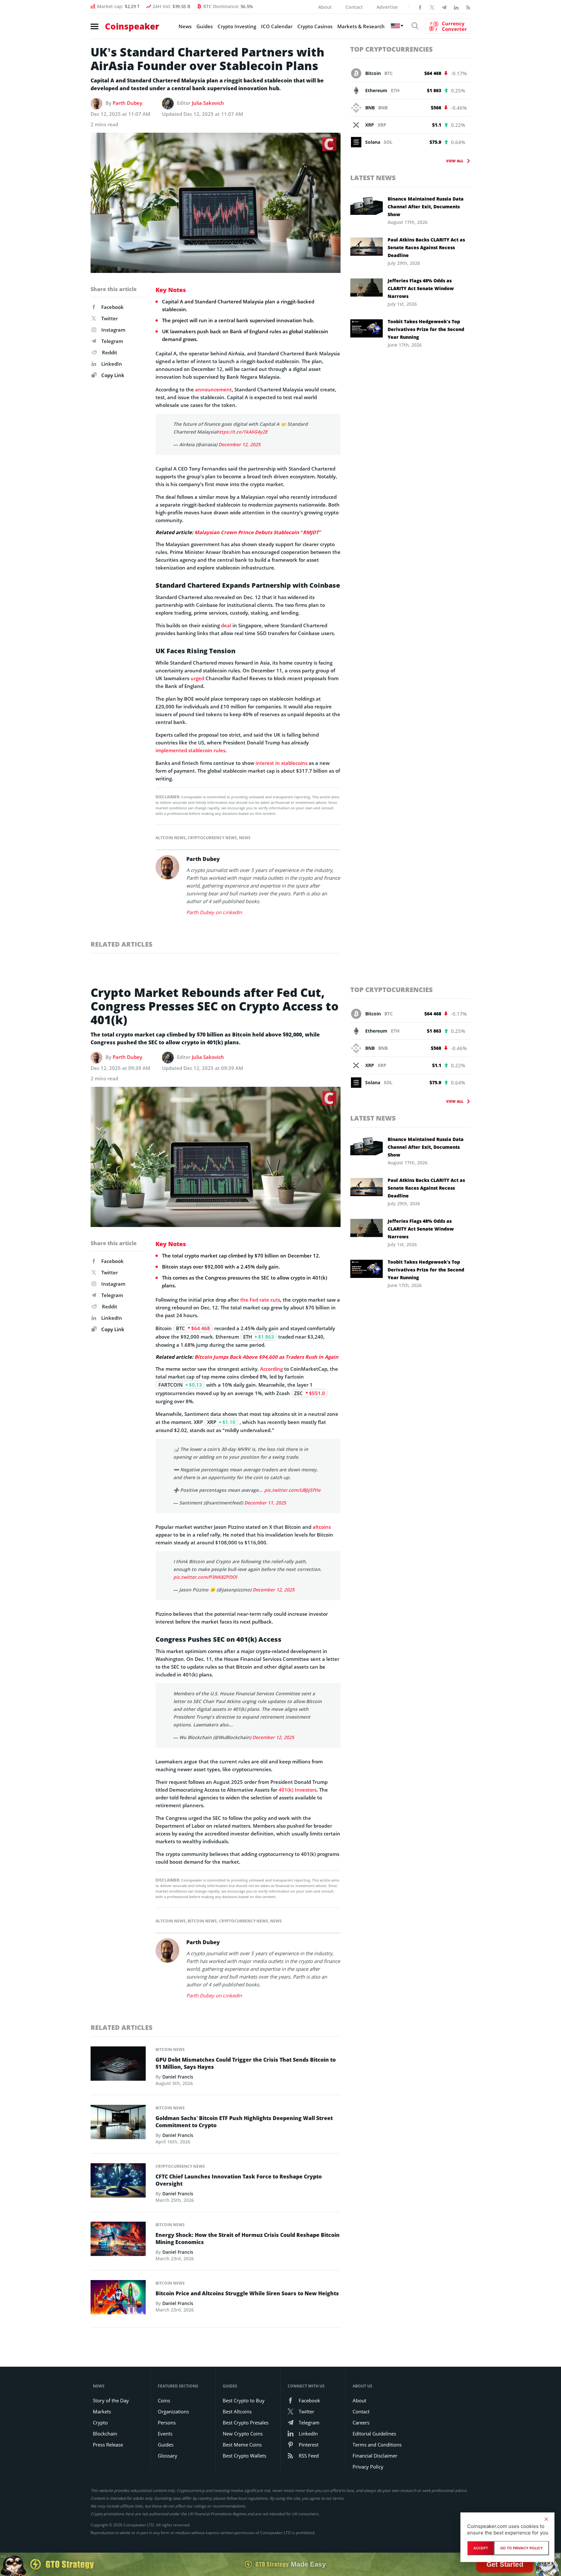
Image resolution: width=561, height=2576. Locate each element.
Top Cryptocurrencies (392, 49)
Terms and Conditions (377, 2445)
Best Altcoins (237, 2411)
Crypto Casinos (315, 26)
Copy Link (112, 375)
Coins (164, 2400)
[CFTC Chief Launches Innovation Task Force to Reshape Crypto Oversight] (118, 2182)
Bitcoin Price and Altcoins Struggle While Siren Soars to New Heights (247, 2293)
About (325, 7)
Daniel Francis (178, 2077)
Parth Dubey (127, 103)
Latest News (373, 178)
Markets (102, 2411)
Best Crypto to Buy (244, 2400)
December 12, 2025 (239, 444)
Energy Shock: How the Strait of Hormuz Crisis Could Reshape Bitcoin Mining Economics (248, 2239)
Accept (481, 2548)
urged (197, 678)
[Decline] (546, 2519)
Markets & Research (361, 26)
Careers (361, 2423)
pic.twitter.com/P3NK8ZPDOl (205, 1577)
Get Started (505, 2564)
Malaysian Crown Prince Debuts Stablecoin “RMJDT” (258, 532)
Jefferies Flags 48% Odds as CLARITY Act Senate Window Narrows (421, 288)
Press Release (108, 2445)
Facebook (112, 307)
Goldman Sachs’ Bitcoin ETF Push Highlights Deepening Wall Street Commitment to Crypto (244, 2122)
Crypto (100, 2423)
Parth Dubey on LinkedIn (214, 912)
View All (455, 161)
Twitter (110, 318)
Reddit (110, 352)
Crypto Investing (237, 26)
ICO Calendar (277, 26)
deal (226, 625)
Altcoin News (171, 838)
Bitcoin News (202, 1921)
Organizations (173, 2411)
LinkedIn (112, 364)
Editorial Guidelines (374, 2434)
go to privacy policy (522, 2548)
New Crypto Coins (243, 2434)
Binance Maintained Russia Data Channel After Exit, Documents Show (426, 207)
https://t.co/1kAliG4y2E (242, 432)
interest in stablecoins (281, 763)
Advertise (387, 7)
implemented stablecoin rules (190, 750)
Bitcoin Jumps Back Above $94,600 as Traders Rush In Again (266, 1357)
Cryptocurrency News (212, 838)
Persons (167, 2423)
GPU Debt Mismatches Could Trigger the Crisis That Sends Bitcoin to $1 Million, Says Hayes (246, 2063)
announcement (213, 389)
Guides (205, 26)
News (185, 26)
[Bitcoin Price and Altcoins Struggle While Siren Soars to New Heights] (118, 2299)
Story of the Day (111, 2400)
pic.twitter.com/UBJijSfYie (292, 1490)
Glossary (168, 2456)
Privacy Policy (368, 2467)
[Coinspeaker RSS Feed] (468, 7)
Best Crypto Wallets (244, 2456)
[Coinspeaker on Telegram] (444, 7)
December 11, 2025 (265, 1503)
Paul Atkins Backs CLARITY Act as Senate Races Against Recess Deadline (426, 247)
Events (165, 2434)
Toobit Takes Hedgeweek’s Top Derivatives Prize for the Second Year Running (426, 329)
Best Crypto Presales (246, 2423)
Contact (354, 7)
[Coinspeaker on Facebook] (420, 7)
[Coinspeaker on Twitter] (432, 7)
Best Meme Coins (242, 2445)
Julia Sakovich (208, 103)
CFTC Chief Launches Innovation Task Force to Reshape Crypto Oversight (239, 2180)
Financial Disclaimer (375, 2456)
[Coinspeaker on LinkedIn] (456, 7)
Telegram (112, 341)
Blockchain (105, 2434)
